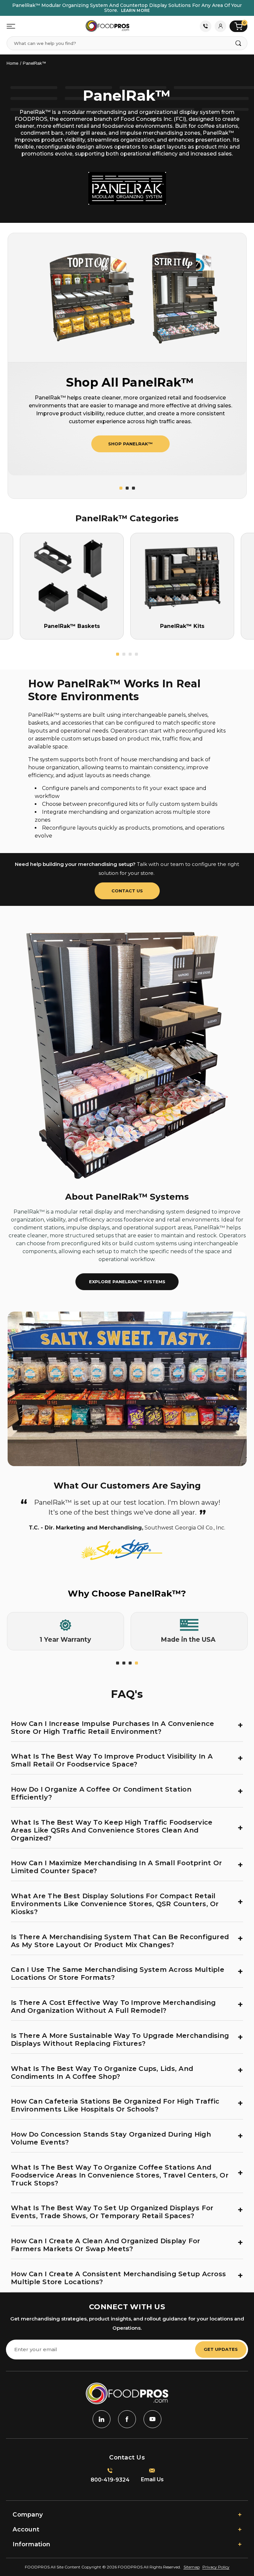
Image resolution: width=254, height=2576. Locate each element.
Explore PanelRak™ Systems (127, 1282)
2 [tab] (124, 1663)
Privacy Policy (216, 2567)
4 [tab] (136, 1663)
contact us (127, 891)
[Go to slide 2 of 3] (127, 488)
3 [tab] (130, 1663)
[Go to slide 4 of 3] (136, 654)
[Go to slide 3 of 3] (133, 488)
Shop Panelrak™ (130, 444)
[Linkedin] (102, 2419)
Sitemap (192, 2567)
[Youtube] (152, 2419)
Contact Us (206, 26)
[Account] (220, 26)
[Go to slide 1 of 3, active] (121, 488)
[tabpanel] (65, 1631)
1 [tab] (118, 1663)
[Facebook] (127, 2419)
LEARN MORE (136, 10)
